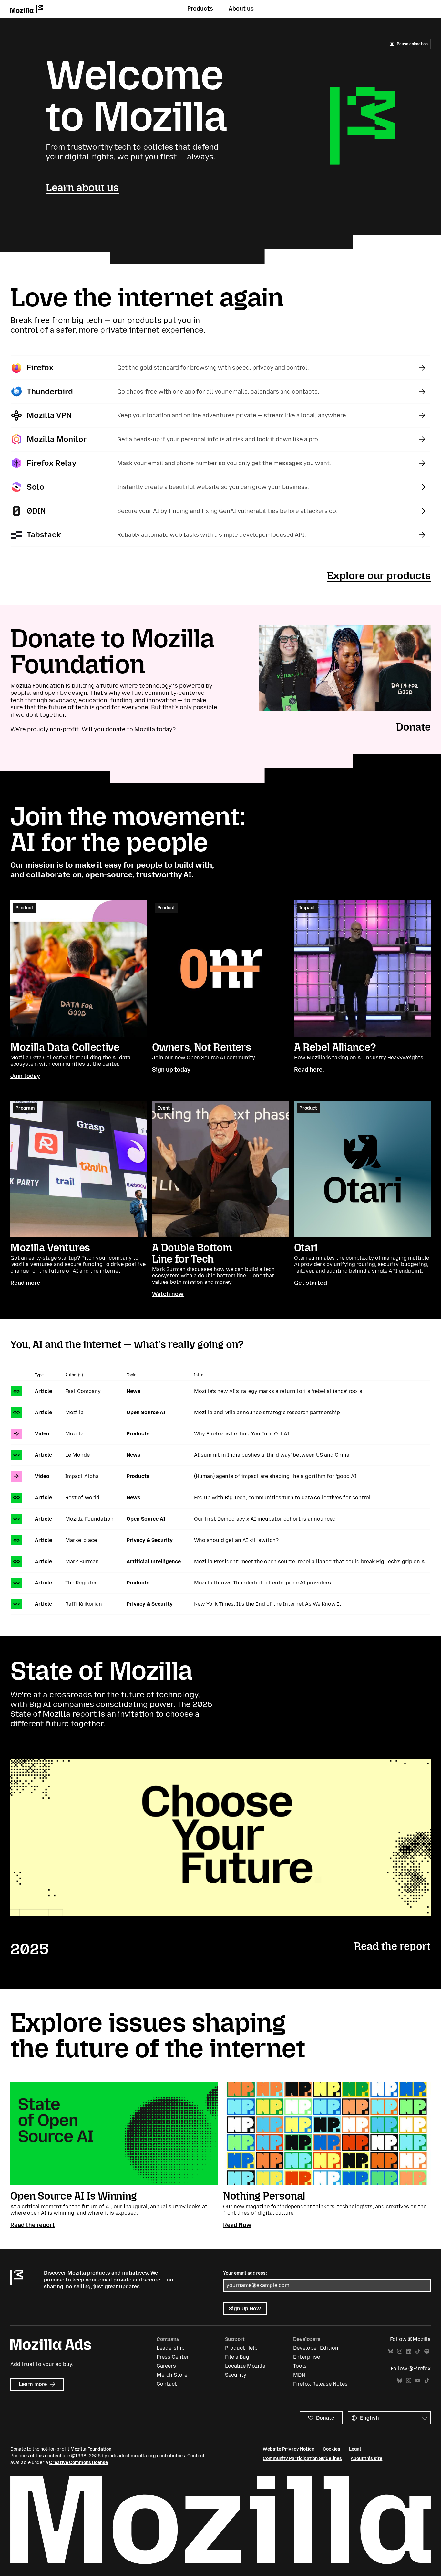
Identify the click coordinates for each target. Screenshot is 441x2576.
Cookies (332, 2449)
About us (241, 9)
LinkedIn (409, 2351)
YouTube (418, 2381)
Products (200, 9)
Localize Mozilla (245, 2366)
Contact (167, 2384)
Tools (300, 2366)
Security (236, 2375)
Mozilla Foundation (91, 2449)
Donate (413, 727)
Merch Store (172, 2375)
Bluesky (391, 2351)
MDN (299, 2375)
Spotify (427, 2351)
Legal (355, 2449)
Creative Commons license (78, 2463)
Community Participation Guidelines (302, 2458)
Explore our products (379, 576)
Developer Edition (316, 2348)
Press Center (173, 2357)
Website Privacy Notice (288, 2449)
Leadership (171, 2348)
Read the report (392, 1946)
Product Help (241, 2348)
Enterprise (307, 2357)
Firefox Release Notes (320, 2384)
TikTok (418, 2351)
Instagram (400, 2351)
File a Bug (237, 2357)
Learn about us (82, 188)
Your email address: (245, 2273)
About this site (366, 2458)
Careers (166, 2366)
